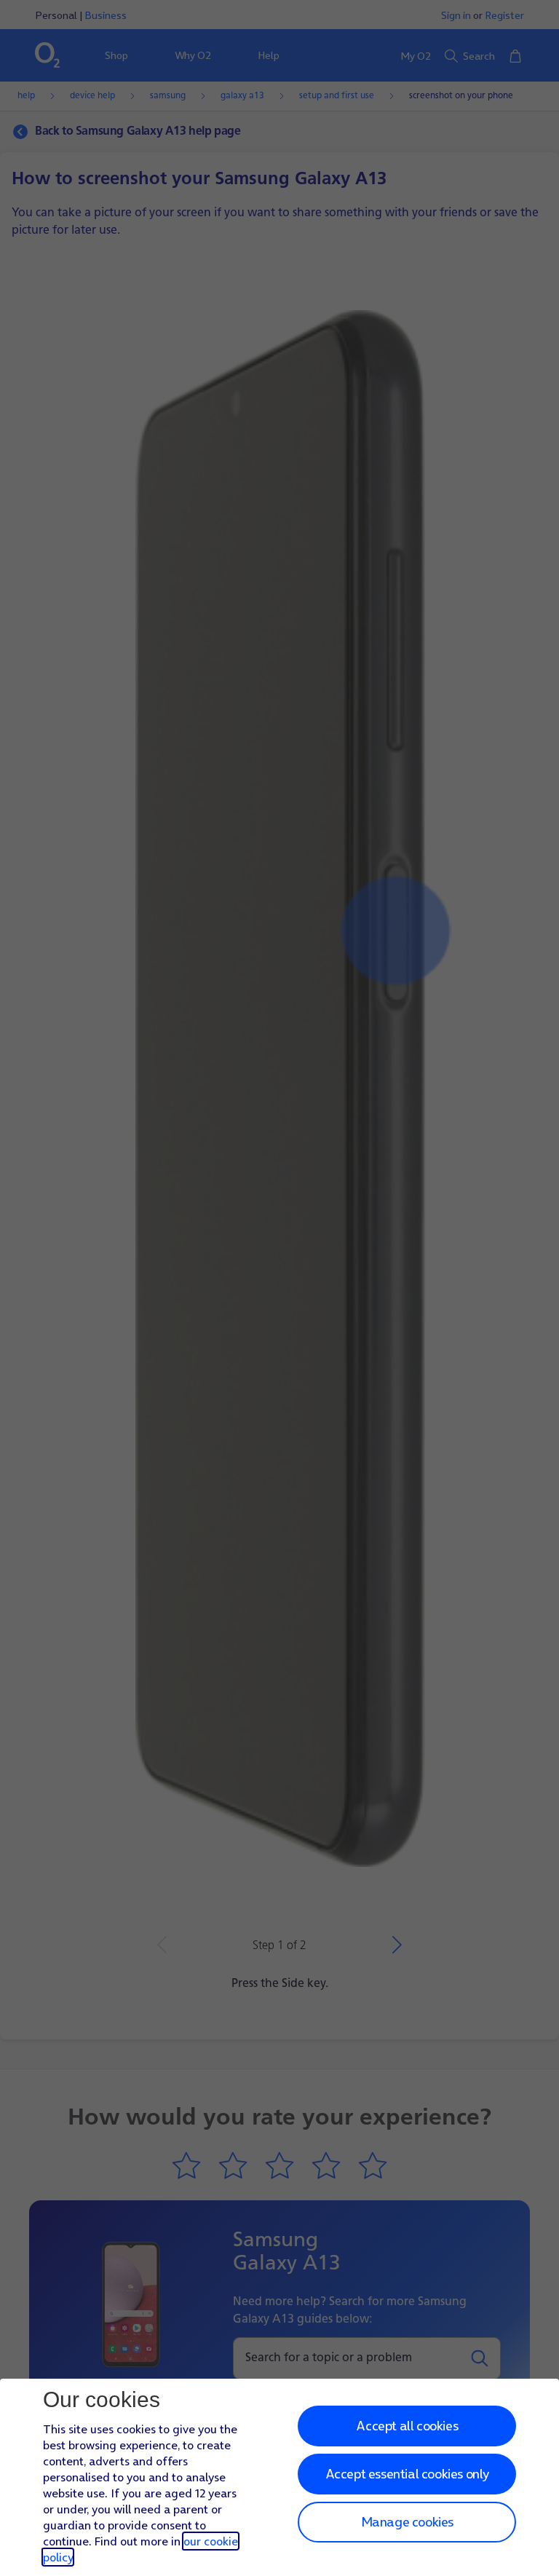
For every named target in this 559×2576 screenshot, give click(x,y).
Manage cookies (407, 2522)
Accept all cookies (407, 2426)
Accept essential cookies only (407, 2474)
